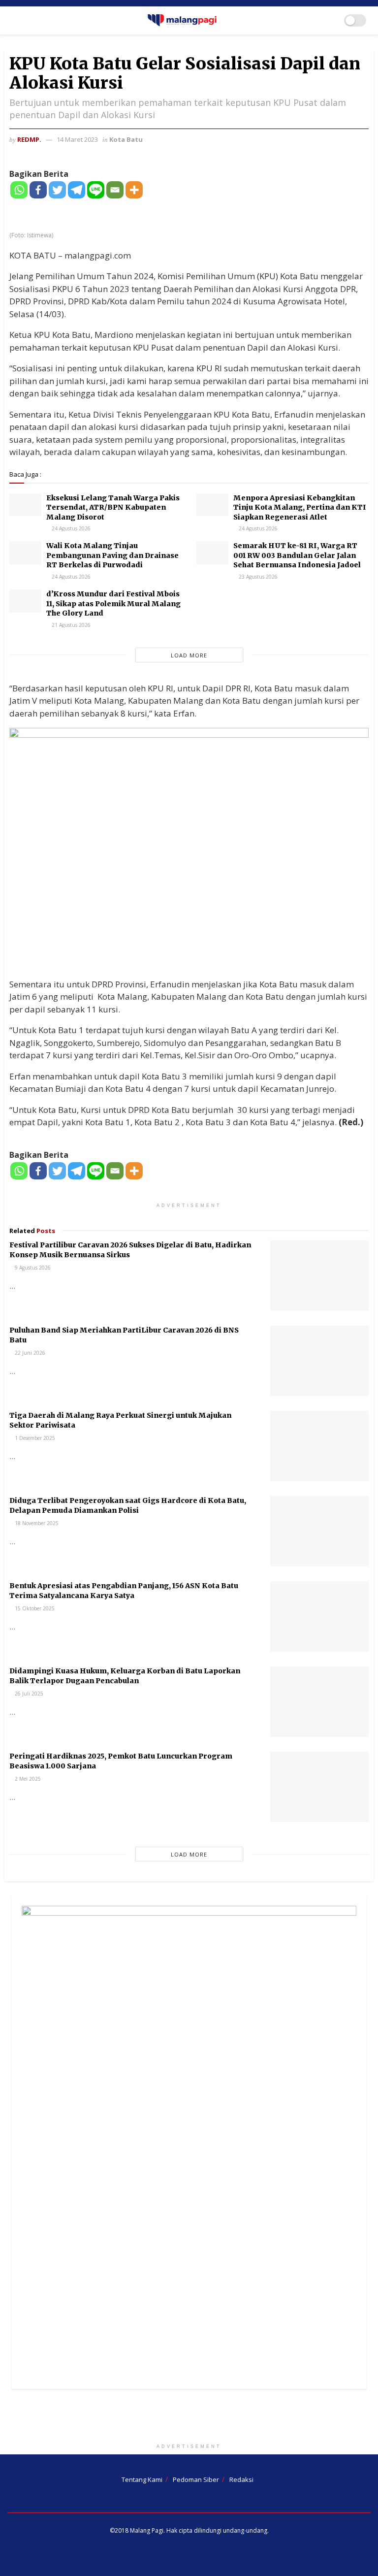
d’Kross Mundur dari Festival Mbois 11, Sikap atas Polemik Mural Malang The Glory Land (113, 603)
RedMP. (29, 139)
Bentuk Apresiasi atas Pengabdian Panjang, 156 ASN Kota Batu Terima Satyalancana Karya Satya (124, 1591)
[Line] (96, 190)
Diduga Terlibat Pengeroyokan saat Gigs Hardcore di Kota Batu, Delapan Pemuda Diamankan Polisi (128, 1505)
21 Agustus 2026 (70, 625)
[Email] (115, 190)
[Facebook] (38, 190)
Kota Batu (126, 139)
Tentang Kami (142, 2479)
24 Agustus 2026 (70, 528)
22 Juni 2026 (29, 1353)
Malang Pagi (147, 2530)
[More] (134, 190)
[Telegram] (77, 190)
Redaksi (241, 2479)
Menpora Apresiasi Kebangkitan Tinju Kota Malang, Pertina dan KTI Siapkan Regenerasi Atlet (300, 507)
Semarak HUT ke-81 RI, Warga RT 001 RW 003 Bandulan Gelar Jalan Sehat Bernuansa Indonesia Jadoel (297, 555)
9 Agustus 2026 (32, 1268)
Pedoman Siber (196, 2479)
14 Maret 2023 (77, 139)
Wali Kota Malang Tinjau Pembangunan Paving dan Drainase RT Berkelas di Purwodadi (112, 555)
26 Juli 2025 (28, 1694)
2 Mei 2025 (27, 1779)
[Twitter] (57, 190)
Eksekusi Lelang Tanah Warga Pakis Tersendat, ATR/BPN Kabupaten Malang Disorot (113, 507)
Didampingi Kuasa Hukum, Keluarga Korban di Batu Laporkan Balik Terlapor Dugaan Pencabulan (125, 1676)
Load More (189, 655)
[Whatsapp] (19, 190)
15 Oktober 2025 (34, 1608)
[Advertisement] (189, 2418)
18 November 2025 (36, 1523)
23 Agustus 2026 (257, 577)
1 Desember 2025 (34, 1438)
